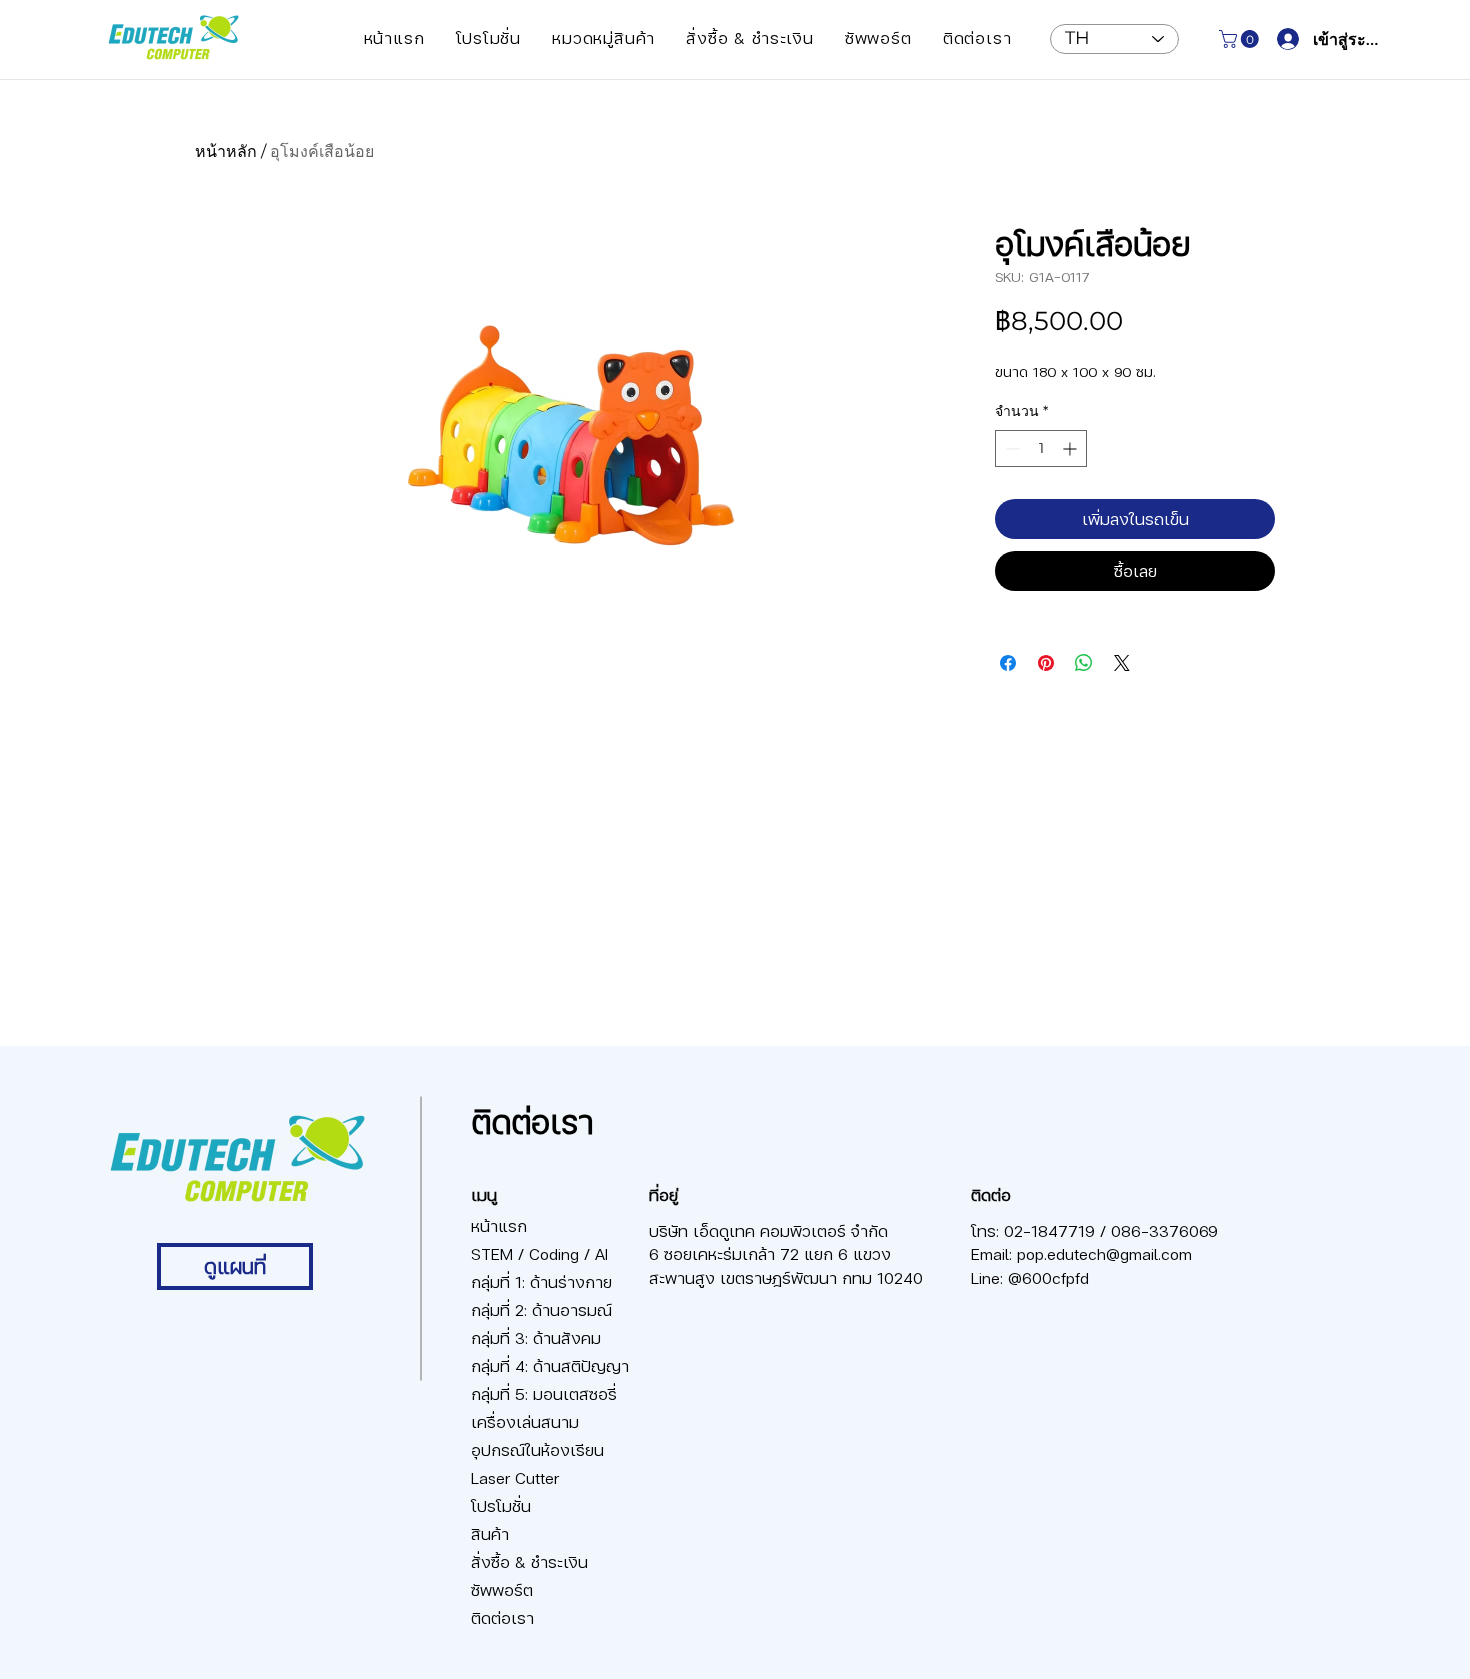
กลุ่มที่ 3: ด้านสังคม (536, 1337)
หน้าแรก (499, 1225)
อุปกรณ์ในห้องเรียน (537, 1449)
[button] (604, 37)
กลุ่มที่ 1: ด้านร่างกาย (541, 1281)
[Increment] (1071, 448)
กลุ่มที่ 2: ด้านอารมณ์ (541, 1309)
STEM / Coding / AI (539, 1253)
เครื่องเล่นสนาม (525, 1421)
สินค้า (490, 1533)
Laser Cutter (515, 1477)
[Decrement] (1010, 448)
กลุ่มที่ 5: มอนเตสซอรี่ (541, 1393)
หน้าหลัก (226, 151)
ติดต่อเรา (502, 1617)
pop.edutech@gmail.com (1104, 1253)
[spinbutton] (1041, 448)
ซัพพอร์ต (502, 1589)
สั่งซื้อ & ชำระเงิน (529, 1561)
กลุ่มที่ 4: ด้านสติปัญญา (541, 1365)
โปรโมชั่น (501, 1505)
